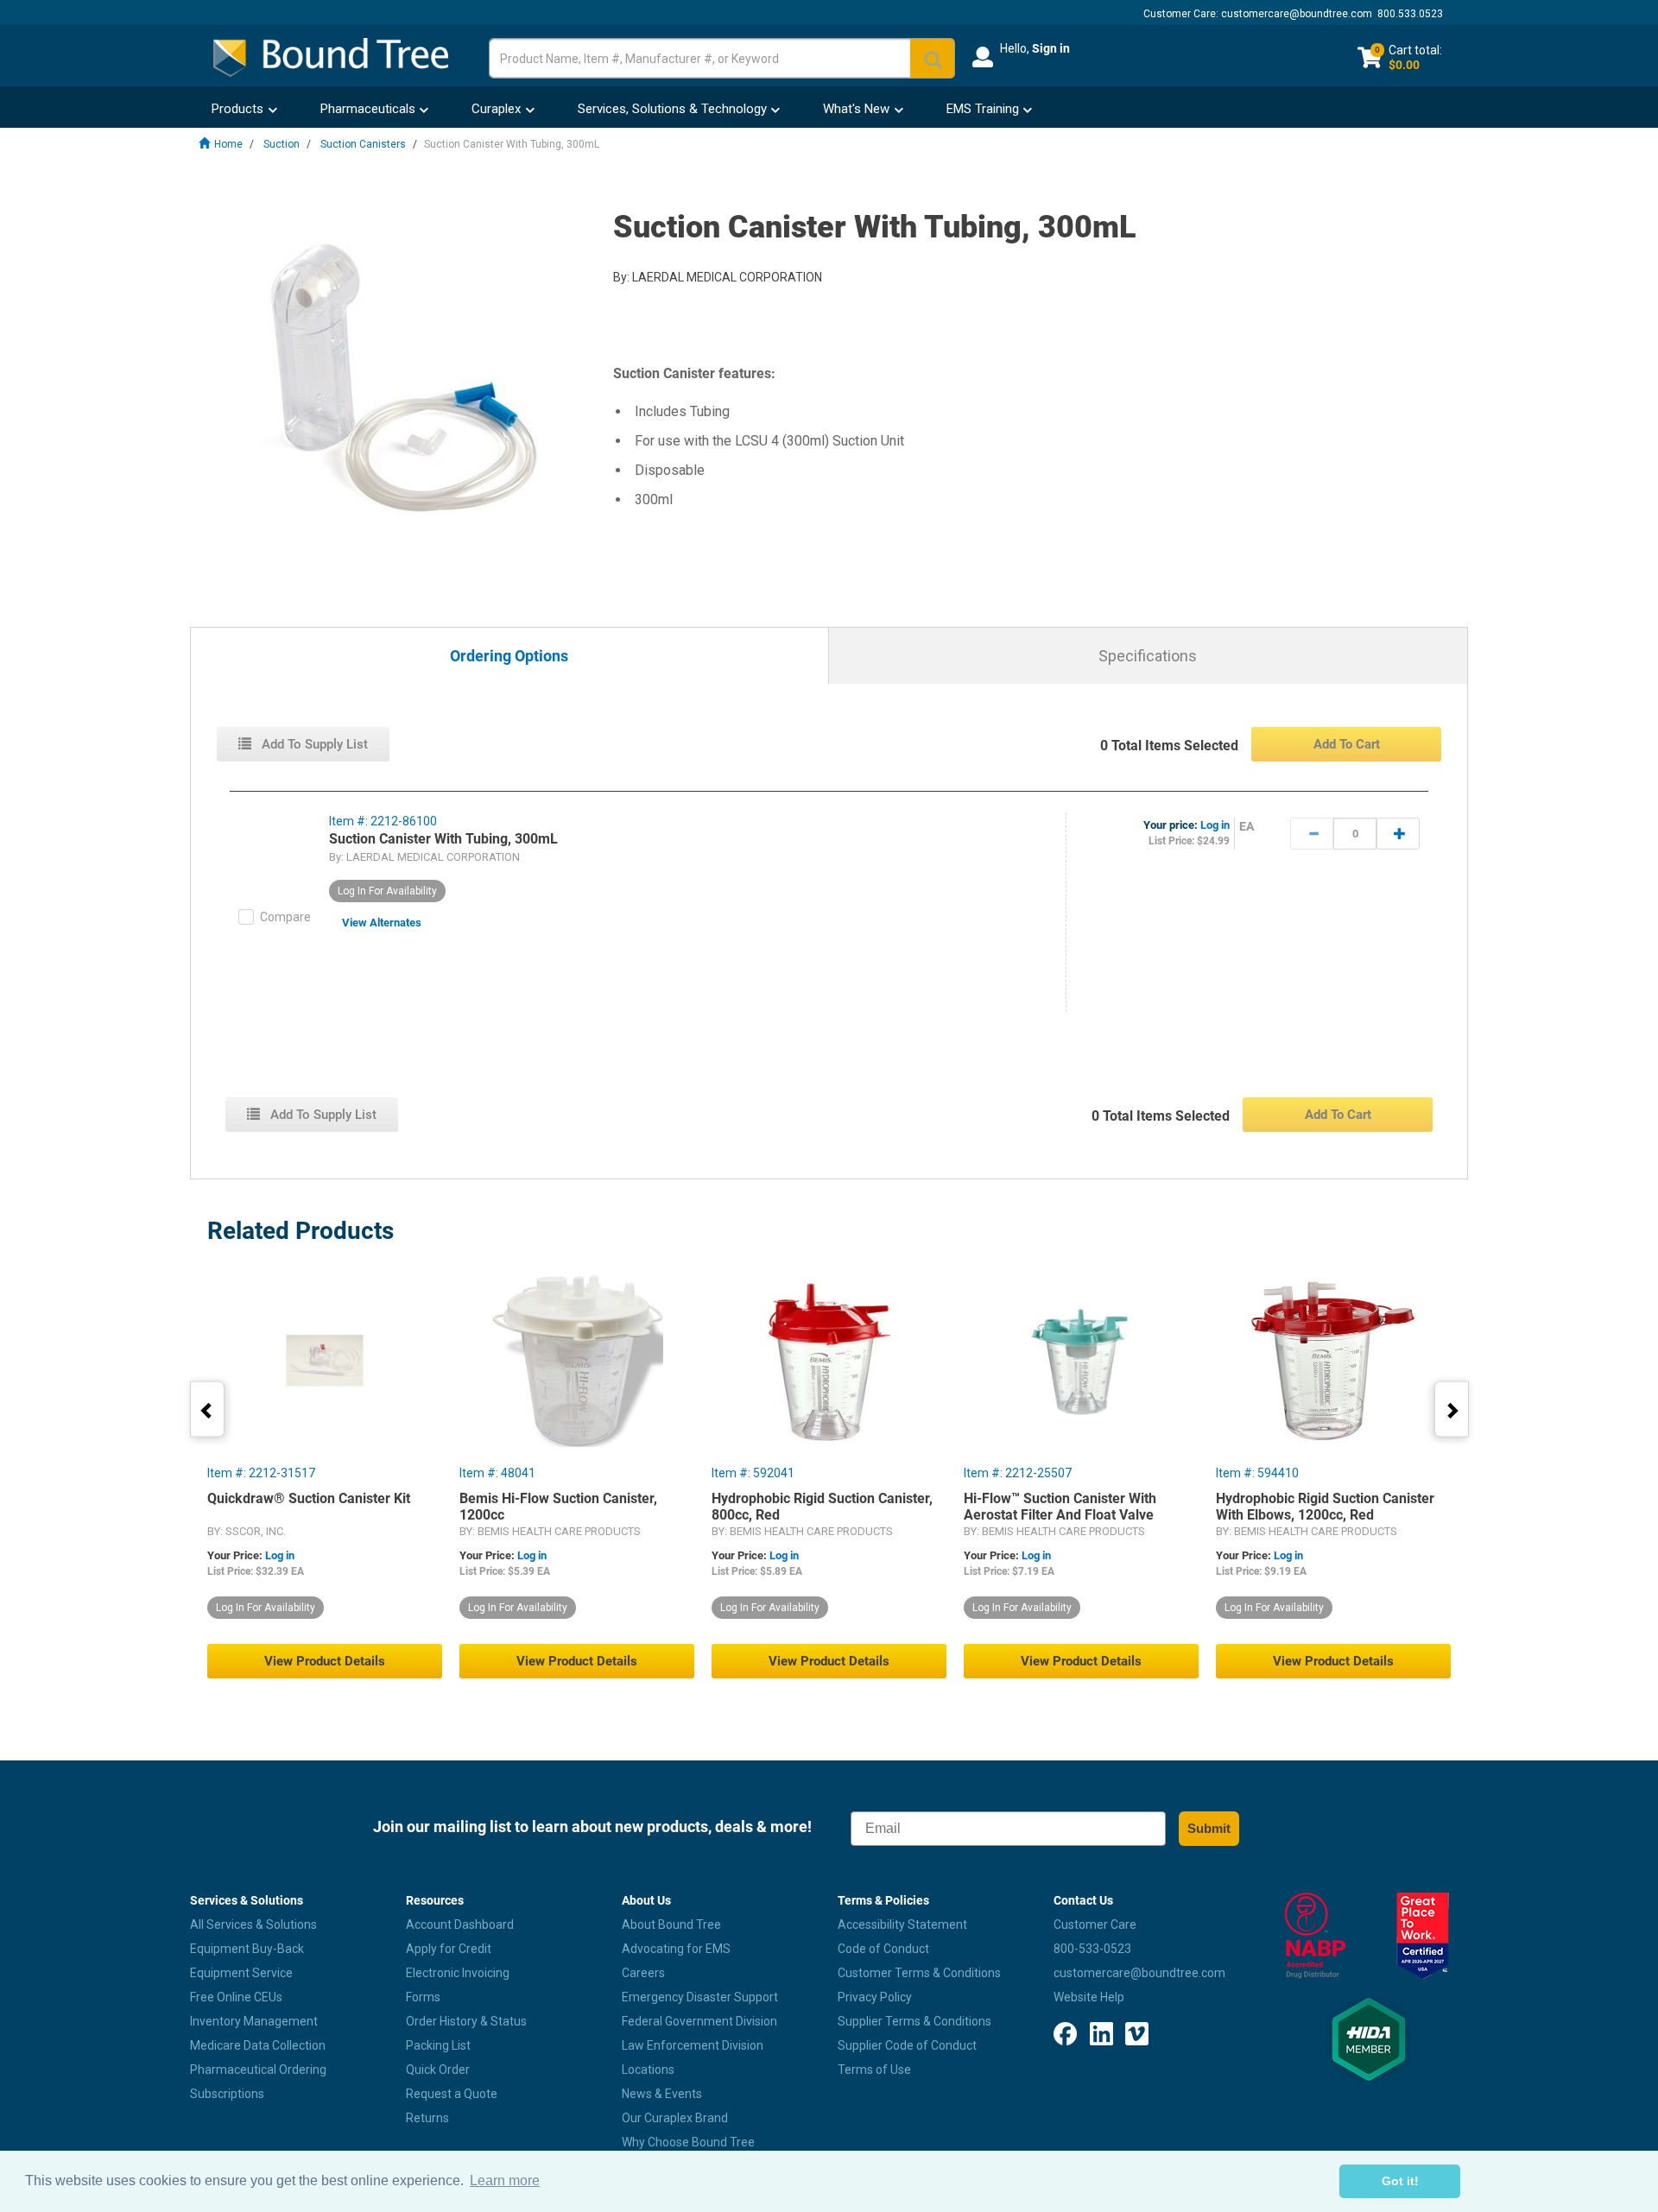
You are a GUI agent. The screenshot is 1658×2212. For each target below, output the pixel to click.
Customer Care (1095, 1924)
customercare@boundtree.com (1297, 14)
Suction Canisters (363, 144)
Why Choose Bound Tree (688, 2142)
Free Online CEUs (236, 1997)
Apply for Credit (449, 1949)
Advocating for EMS (676, 1949)
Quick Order (438, 2070)
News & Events (662, 2094)
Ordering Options (509, 657)
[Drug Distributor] (1315, 1936)
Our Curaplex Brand (675, 2118)
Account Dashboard (460, 1924)
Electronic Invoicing (458, 1973)
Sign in (1051, 48)
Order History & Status (466, 2021)
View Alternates (382, 923)
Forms (423, 1997)
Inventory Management (254, 2021)
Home (228, 144)
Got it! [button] (1400, 2181)
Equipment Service (241, 1973)
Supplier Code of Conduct (907, 2045)
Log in (1215, 825)
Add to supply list (313, 744)
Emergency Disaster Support (700, 1997)
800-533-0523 (1092, 1949)
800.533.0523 (1410, 14)
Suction (282, 144)
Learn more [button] (505, 2180)
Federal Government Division (699, 2021)
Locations (648, 2070)
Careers (643, 1973)
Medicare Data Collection (258, 2045)
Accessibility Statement (902, 1924)
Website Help (1089, 1997)
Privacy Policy (875, 1997)
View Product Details (325, 1661)
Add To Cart (1347, 744)
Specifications (1148, 656)
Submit (1209, 1828)
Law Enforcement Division (693, 2045)
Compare (285, 917)
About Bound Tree (671, 1924)
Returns (427, 2118)
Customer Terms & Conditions (919, 1973)
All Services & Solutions (253, 1924)
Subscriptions (227, 2094)
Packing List (438, 2045)
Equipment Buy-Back (247, 1949)
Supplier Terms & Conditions (914, 2021)
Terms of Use (874, 2070)
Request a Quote (452, 2094)
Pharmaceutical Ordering (258, 2070)
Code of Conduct (883, 1949)
